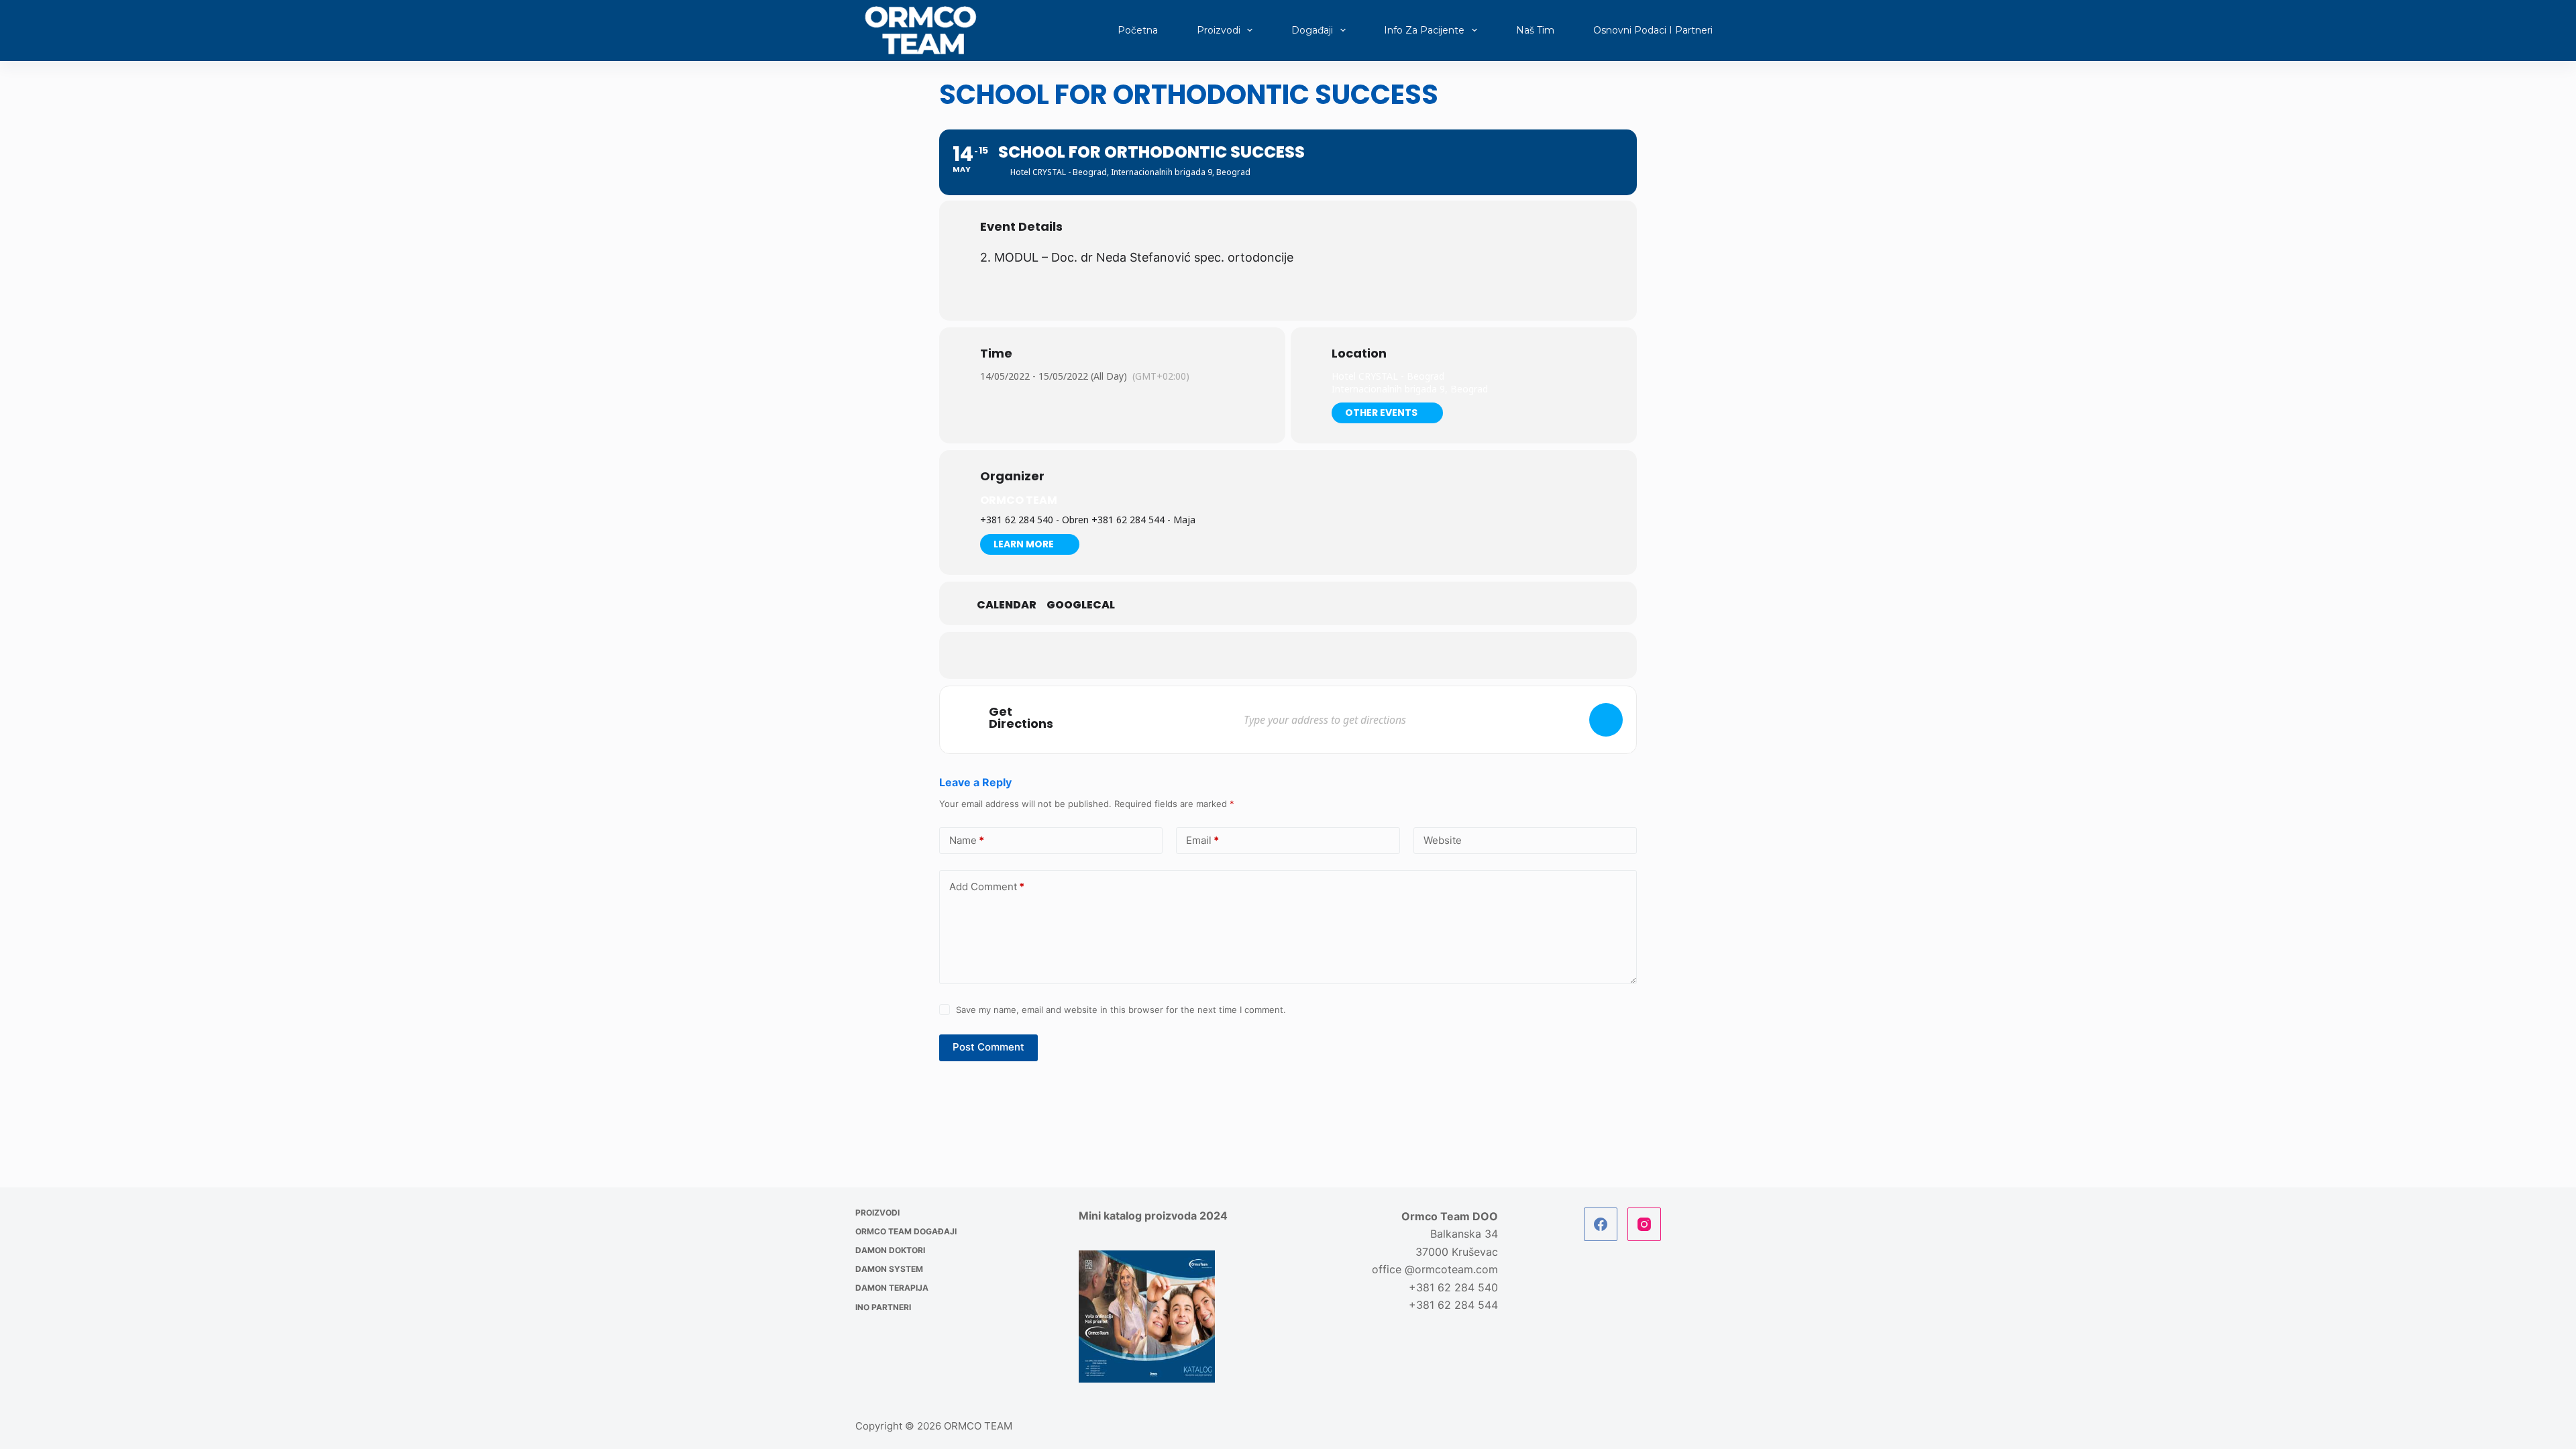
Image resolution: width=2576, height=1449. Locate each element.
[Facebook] (1601, 1224)
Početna (1138, 30)
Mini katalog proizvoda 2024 (1153, 1216)
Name (967, 840)
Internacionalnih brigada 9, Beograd (1410, 389)
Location (1359, 354)
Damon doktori (890, 1250)
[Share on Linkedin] (1305, 655)
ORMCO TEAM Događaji (906, 1231)
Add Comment (987, 887)
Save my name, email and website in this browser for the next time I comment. (1121, 1010)
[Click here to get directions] (1606, 720)
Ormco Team (1019, 500)
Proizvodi (1219, 30)
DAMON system (889, 1269)
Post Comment (988, 1047)
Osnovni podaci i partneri (1653, 30)
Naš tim (1535, 30)
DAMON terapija (892, 1288)
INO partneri (883, 1307)
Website (1443, 840)
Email (1202, 840)
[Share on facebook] (1238, 655)
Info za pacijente (1424, 30)
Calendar (1007, 605)
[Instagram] (1644, 1224)
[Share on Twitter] (1271, 655)
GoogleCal (1081, 605)
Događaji (1312, 30)
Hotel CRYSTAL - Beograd (1388, 376)
